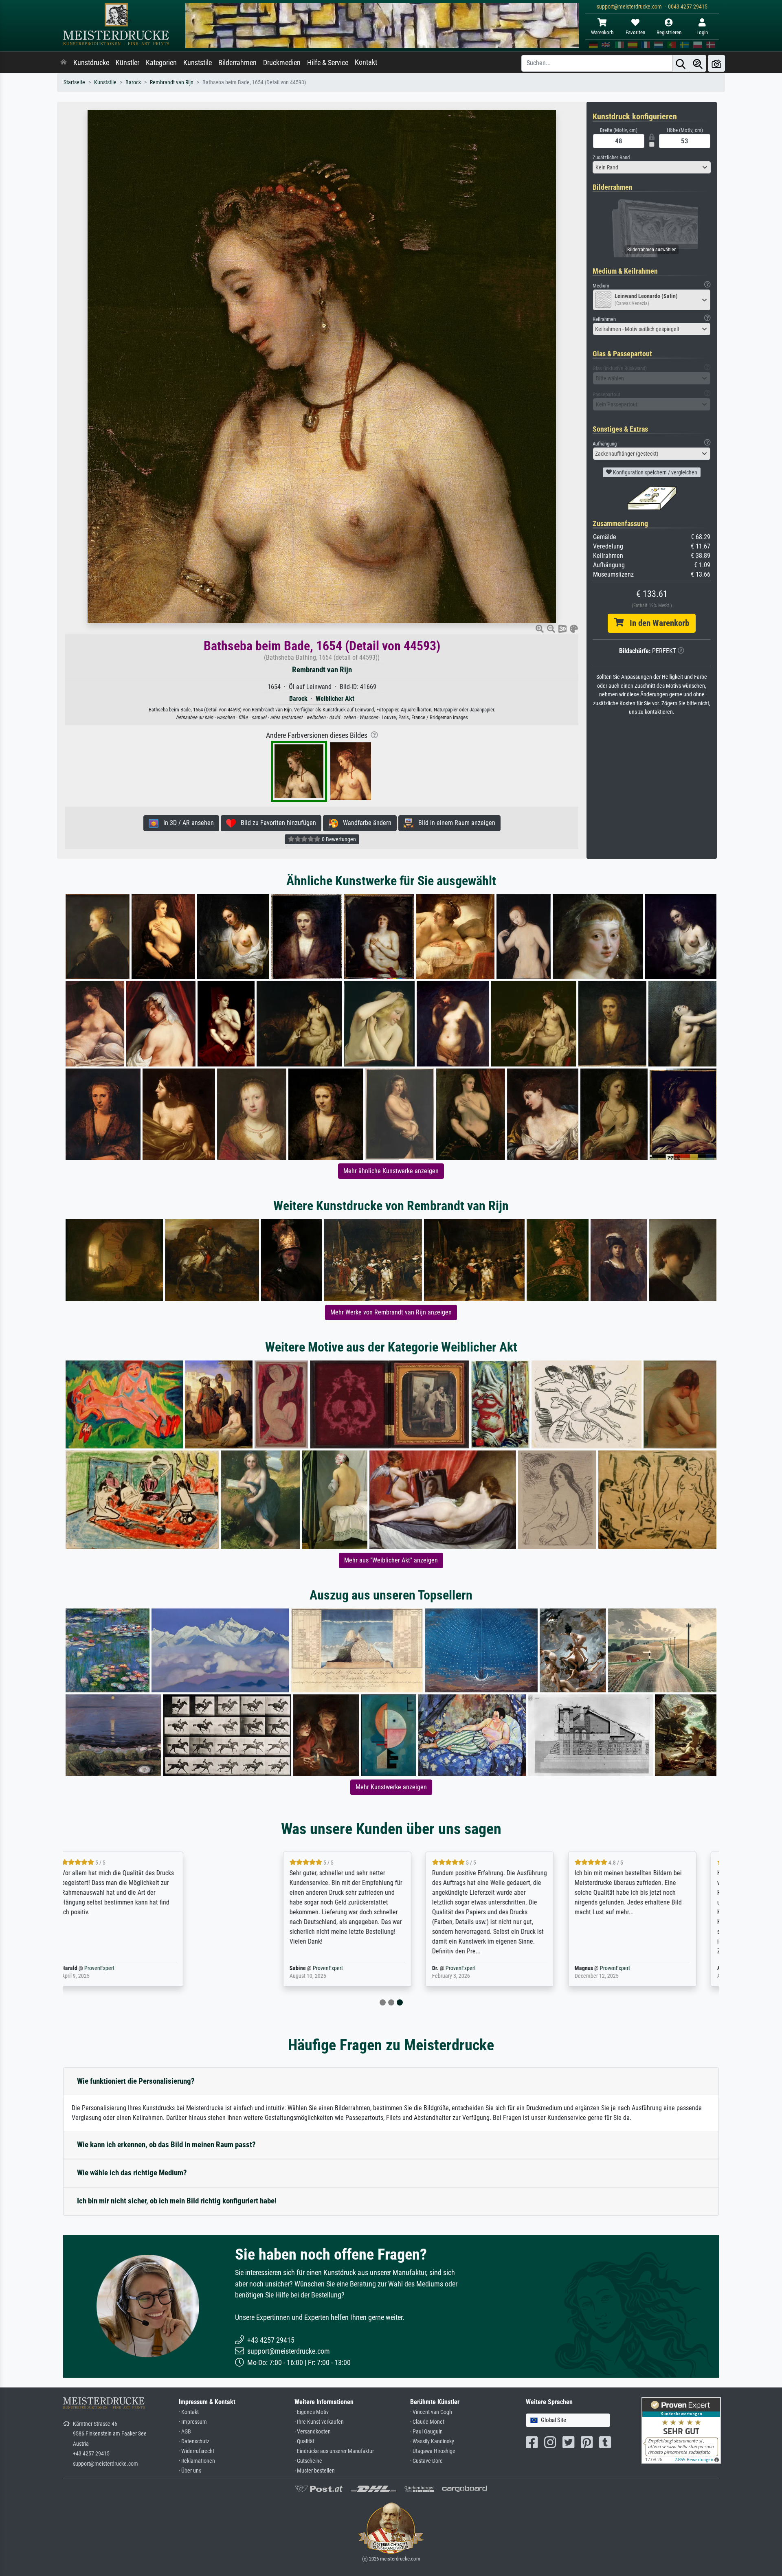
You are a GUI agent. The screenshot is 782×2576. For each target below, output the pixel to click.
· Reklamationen (197, 2461)
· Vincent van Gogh (431, 2412)
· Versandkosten (313, 2432)
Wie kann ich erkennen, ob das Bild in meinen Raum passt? (166, 2145)
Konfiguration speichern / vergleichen (655, 472)
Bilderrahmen (237, 63)
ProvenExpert (158, 1968)
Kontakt (366, 62)
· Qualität (304, 2441)
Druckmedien (282, 63)
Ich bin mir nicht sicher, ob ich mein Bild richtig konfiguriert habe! (177, 2201)
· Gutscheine (308, 2461)
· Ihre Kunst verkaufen (319, 2422)
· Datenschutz (194, 2441)
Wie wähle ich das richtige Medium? (132, 2173)
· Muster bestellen (315, 2471)
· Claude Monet (427, 2422)
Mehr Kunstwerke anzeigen (391, 1787)
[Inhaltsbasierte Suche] (698, 63)
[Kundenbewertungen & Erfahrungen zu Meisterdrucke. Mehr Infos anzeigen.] (681, 2430)
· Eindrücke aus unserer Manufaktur (334, 2451)
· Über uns (190, 2471)
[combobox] (652, 167)
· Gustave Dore (426, 2461)
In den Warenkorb (656, 623)
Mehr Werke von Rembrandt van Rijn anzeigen (391, 1312)
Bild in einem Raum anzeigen (454, 823)
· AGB (185, 2432)
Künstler (127, 63)
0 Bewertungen (338, 839)
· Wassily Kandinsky (432, 2441)
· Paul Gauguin (426, 2432)
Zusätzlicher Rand (611, 157)
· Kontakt (189, 2412)
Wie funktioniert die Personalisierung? (136, 2081)
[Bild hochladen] (716, 63)
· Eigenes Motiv (312, 2412)
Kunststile (198, 63)
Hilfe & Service (328, 63)
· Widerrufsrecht (197, 2451)
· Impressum (193, 2422)
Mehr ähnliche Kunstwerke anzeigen (391, 1171)
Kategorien (161, 63)
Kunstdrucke (91, 63)
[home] (64, 63)
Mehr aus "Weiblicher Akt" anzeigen (391, 1560)
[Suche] (681, 63)
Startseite (74, 82)
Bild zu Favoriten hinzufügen (276, 823)
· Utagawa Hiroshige (433, 2451)
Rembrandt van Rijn (172, 82)
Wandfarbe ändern (365, 823)
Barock (133, 82)
